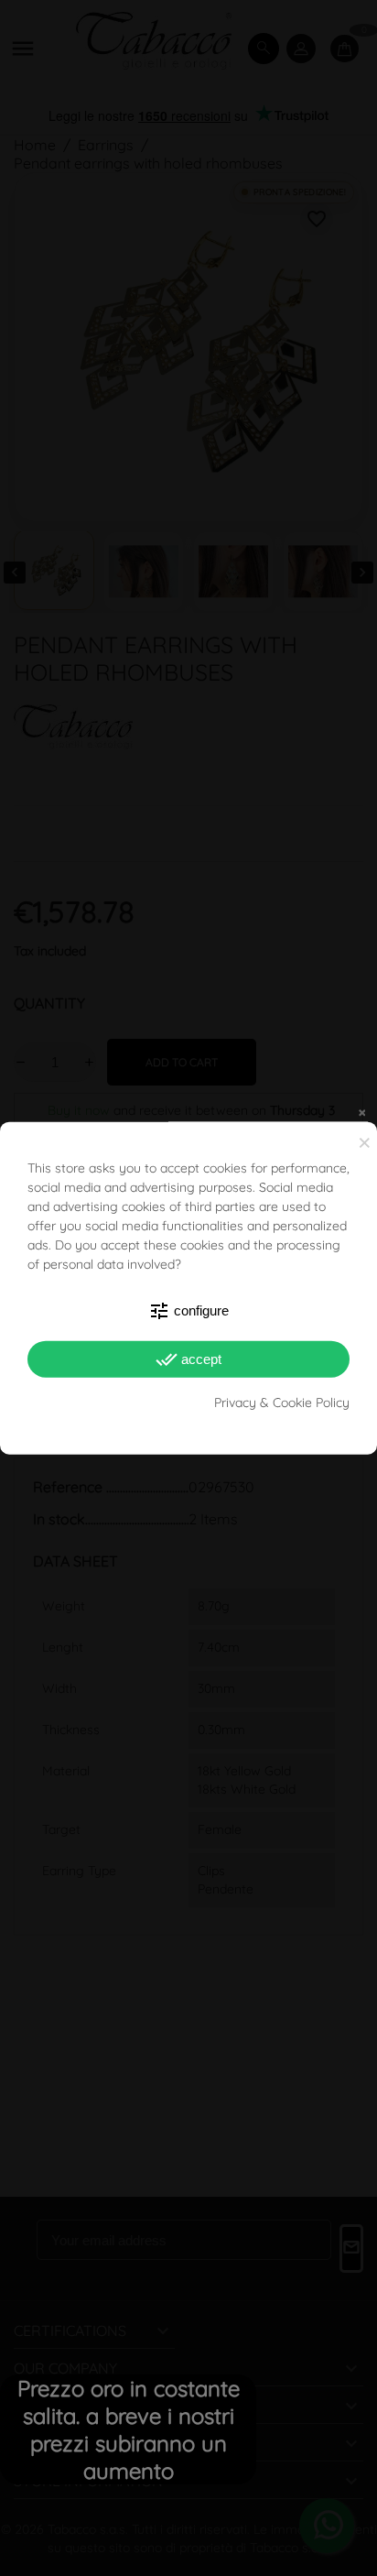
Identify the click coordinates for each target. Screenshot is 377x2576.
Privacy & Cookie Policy (282, 1403)
